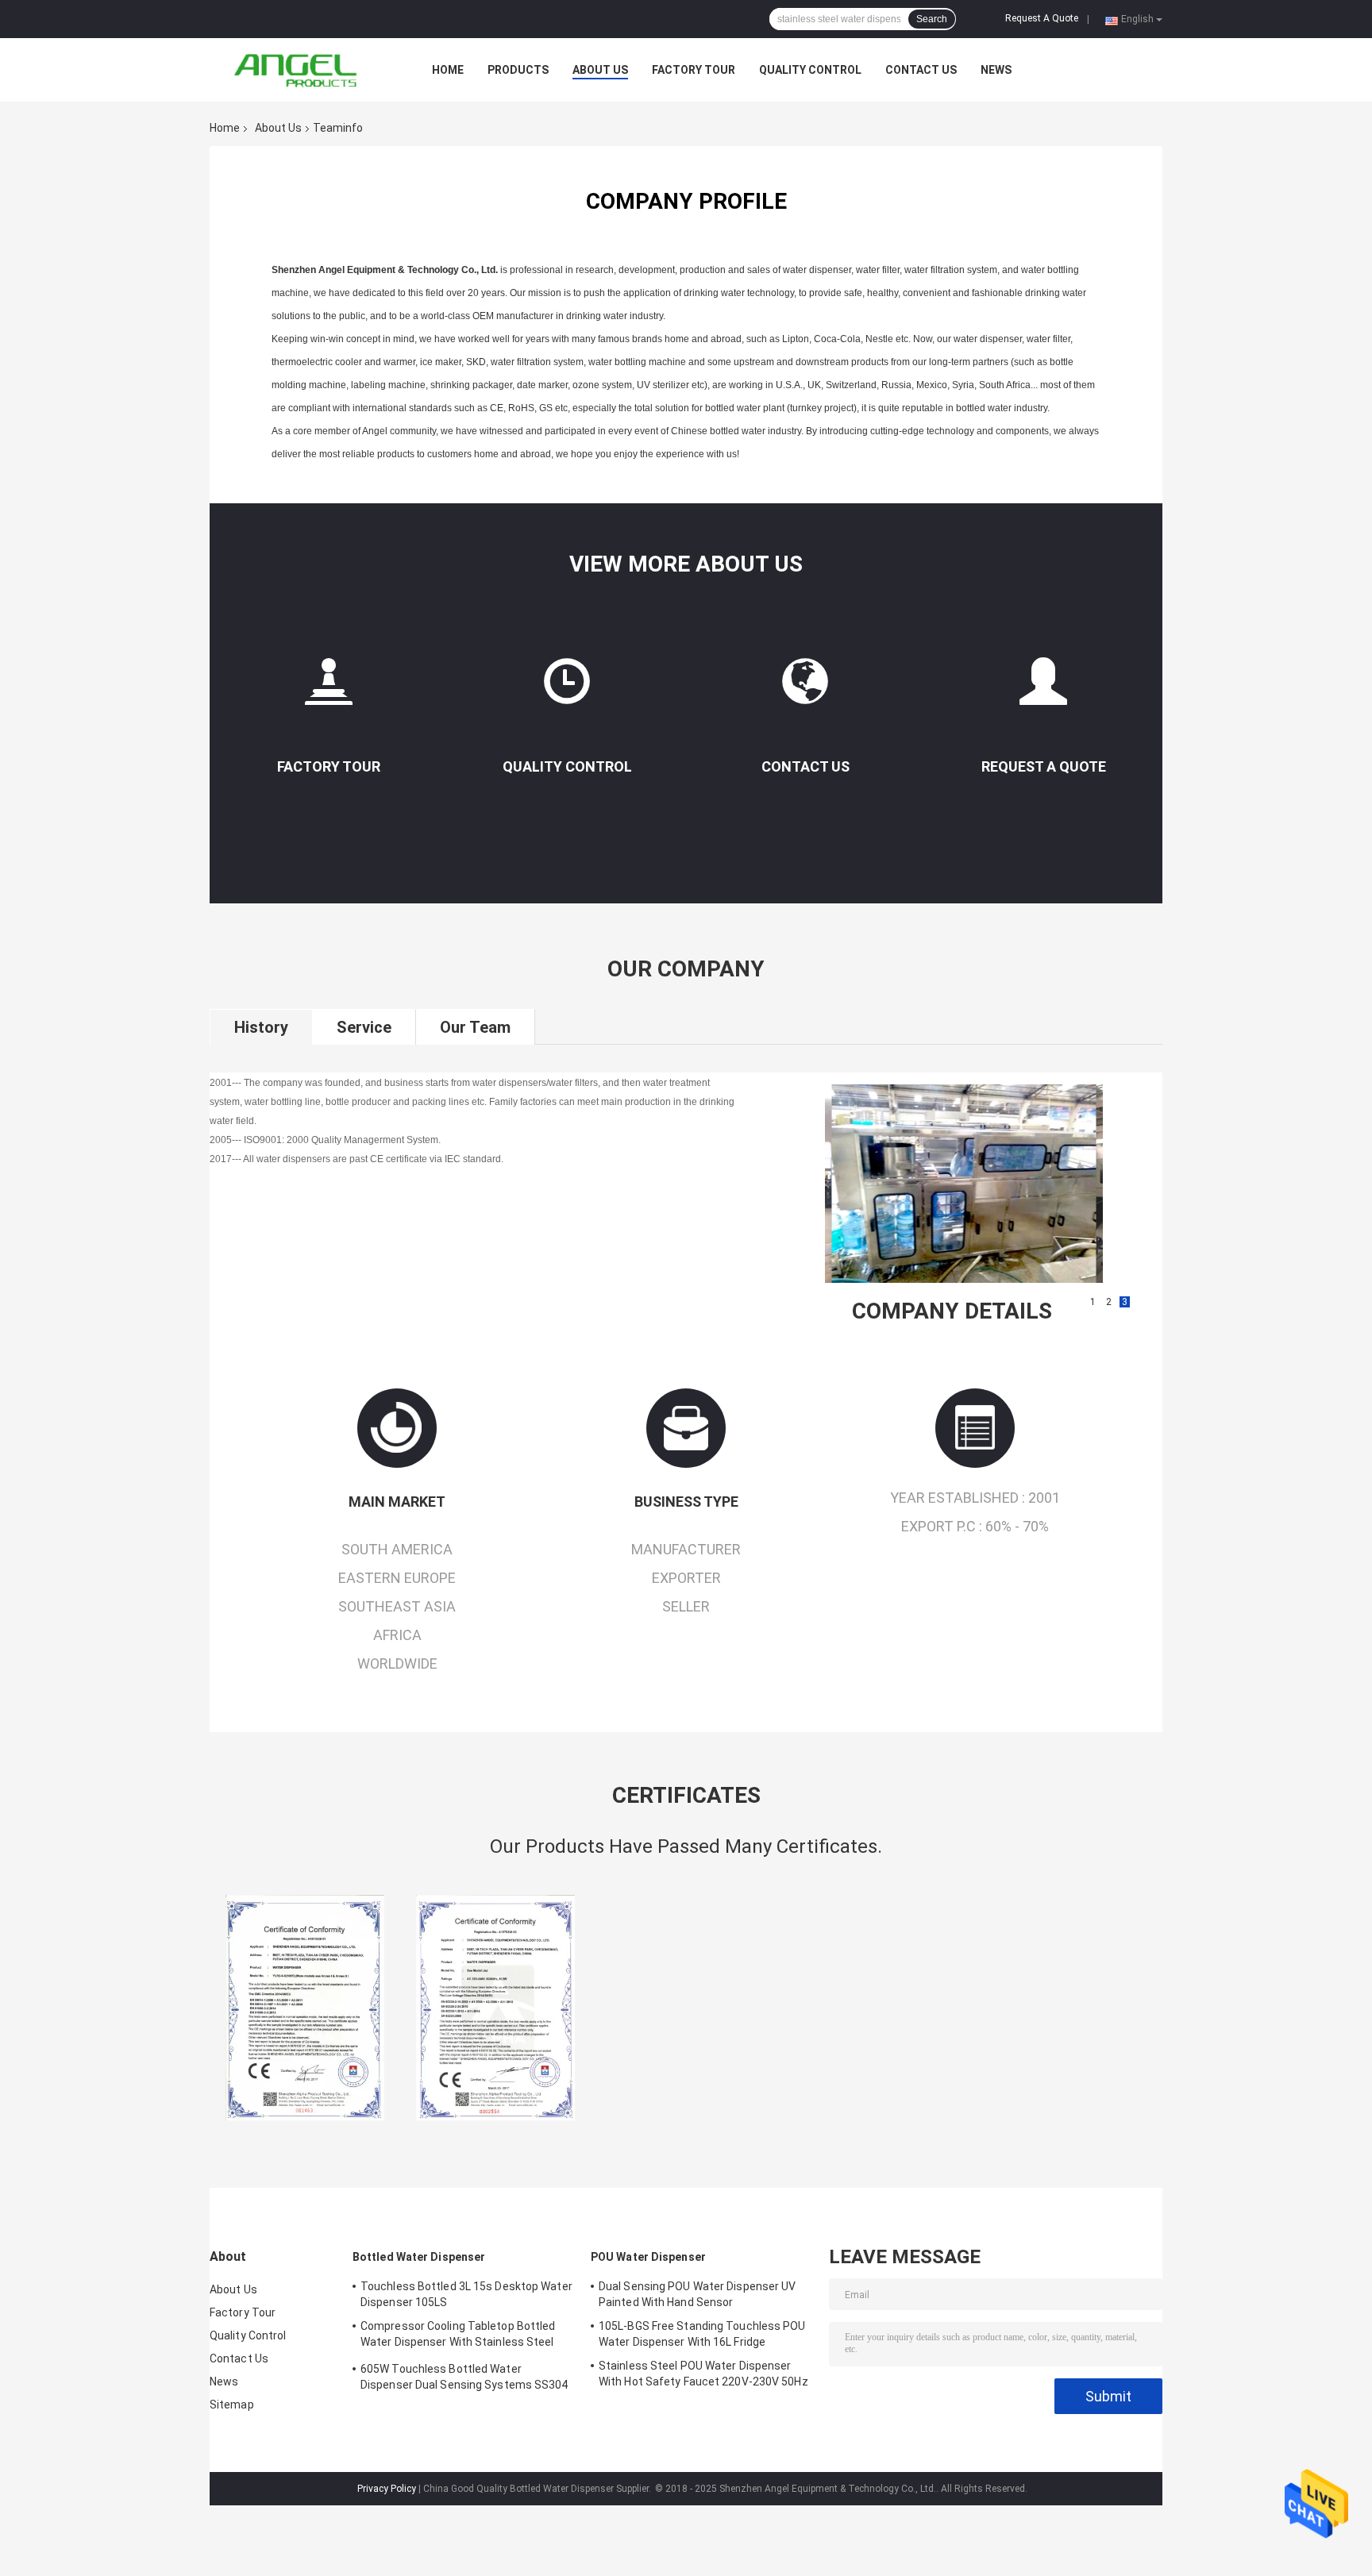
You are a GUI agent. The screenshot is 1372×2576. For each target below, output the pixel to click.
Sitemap (232, 2405)
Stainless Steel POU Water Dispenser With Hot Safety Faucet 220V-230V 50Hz (703, 2374)
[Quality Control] (567, 688)
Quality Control (810, 70)
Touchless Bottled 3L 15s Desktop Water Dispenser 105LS (466, 2294)
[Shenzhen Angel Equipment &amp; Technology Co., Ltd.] (297, 70)
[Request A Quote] (1043, 688)
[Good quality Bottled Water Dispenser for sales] (305, 2008)
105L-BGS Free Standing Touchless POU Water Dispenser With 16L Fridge (702, 2334)
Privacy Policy (387, 2489)
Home (448, 70)
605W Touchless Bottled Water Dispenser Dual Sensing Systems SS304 (464, 2377)
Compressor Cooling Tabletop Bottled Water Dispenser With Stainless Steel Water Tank (458, 2336)
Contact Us (921, 70)
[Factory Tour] (329, 688)
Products (518, 70)
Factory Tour (694, 70)
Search (932, 19)
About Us (600, 70)
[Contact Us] (805, 688)
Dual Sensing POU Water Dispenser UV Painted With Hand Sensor (698, 2294)
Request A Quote (1042, 18)
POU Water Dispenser (648, 2257)
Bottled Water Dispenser (419, 2257)
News (996, 70)
